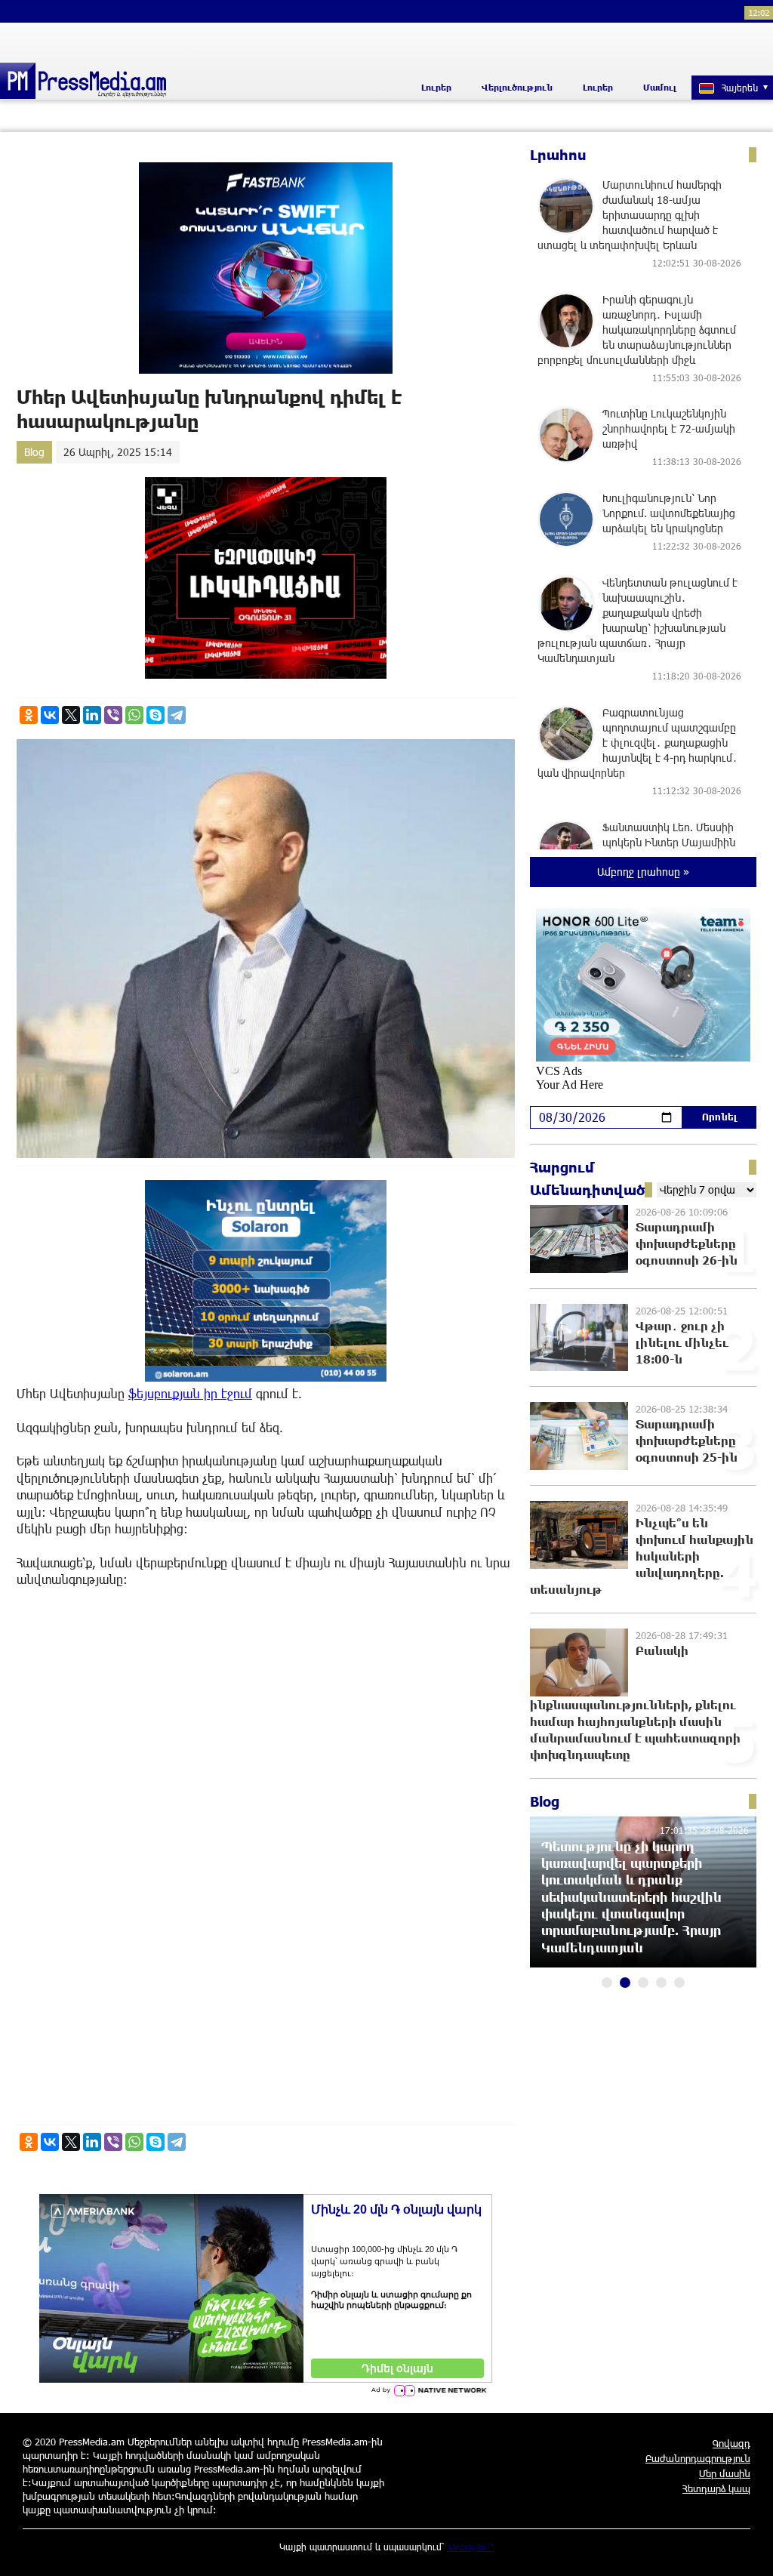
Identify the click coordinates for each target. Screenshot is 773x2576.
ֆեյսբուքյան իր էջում (190, 1393)
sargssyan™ (471, 2547)
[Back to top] (747, 2550)
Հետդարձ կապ (716, 2488)
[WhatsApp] (134, 715)
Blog (34, 452)
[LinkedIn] (92, 715)
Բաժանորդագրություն (698, 2458)
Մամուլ (660, 87)
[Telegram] (177, 715)
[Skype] (156, 715)
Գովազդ (731, 2443)
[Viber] (113, 715)
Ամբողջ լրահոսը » (643, 872)
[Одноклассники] (29, 715)
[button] (607, 1983)
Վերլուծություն (517, 87)
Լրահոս (558, 155)
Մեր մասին (725, 2473)
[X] (71, 715)
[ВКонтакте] (50, 715)
